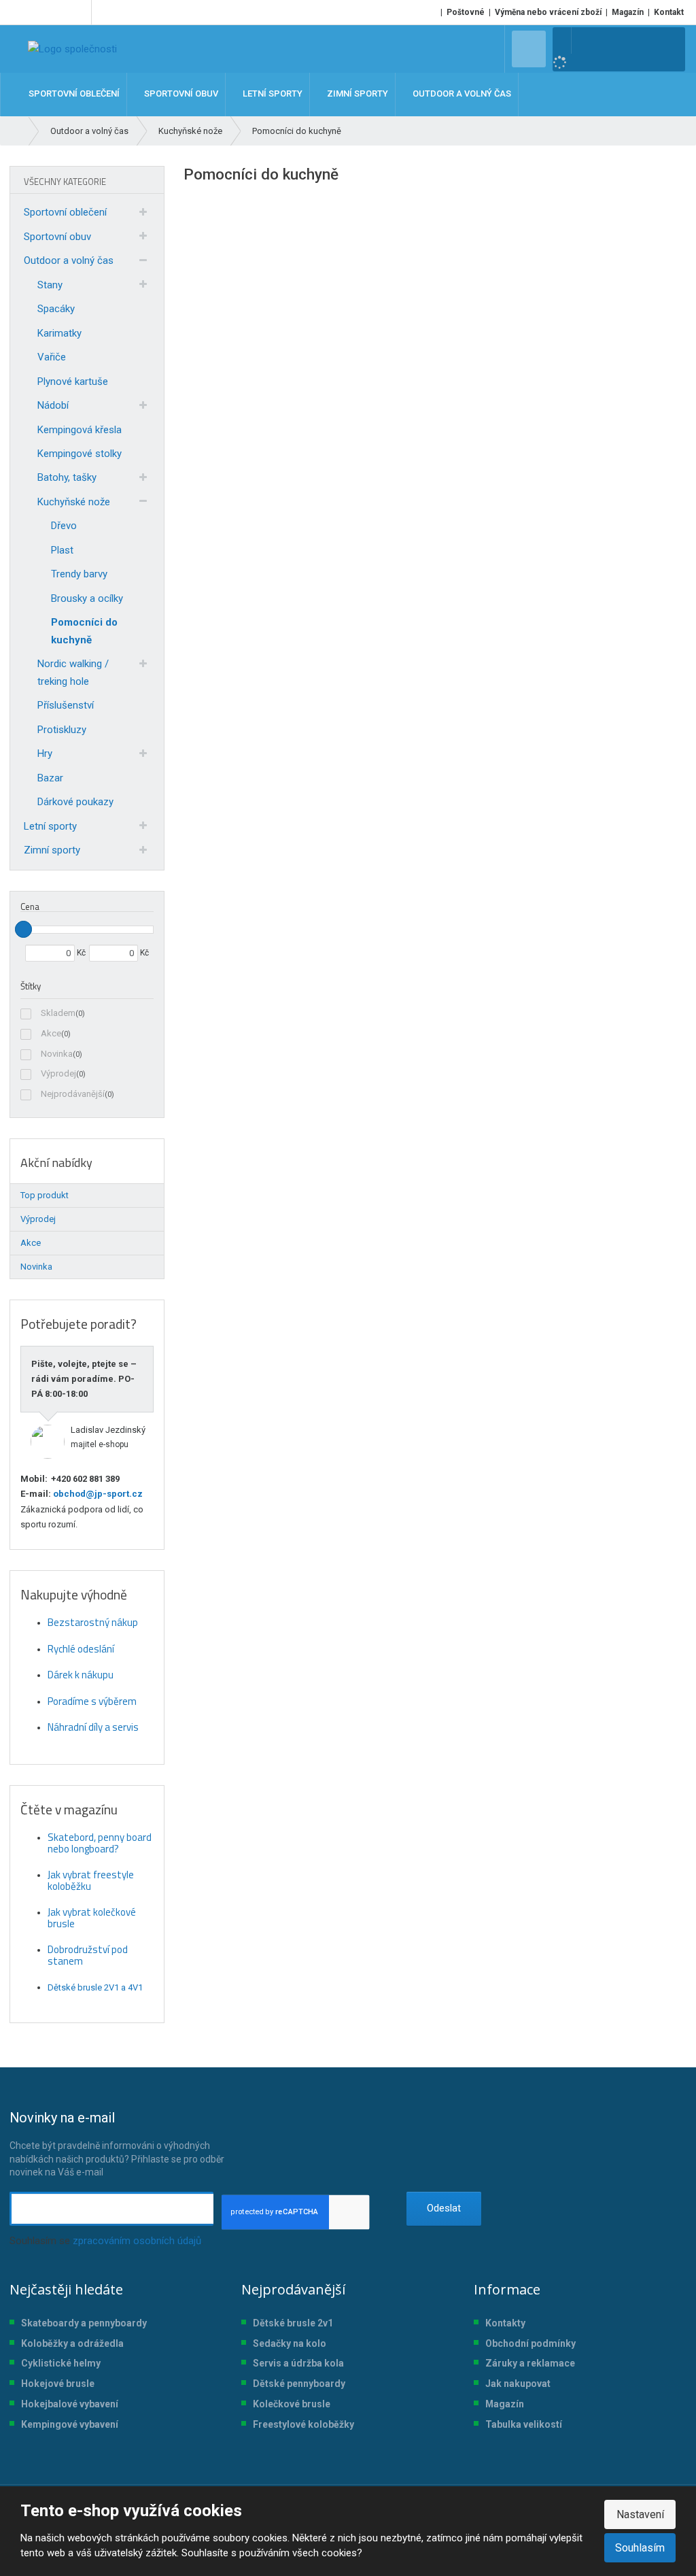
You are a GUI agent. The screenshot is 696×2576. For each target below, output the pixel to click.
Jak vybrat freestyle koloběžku (91, 1880)
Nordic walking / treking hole (73, 673)
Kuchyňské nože (74, 502)
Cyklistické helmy (61, 2363)
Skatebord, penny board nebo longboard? (100, 1843)
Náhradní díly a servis (93, 1727)
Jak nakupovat (518, 2384)
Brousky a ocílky (87, 598)
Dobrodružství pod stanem (88, 1955)
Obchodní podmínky (530, 2343)
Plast (62, 550)
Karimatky (59, 333)
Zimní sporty (52, 850)
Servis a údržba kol (296, 2363)
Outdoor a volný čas (69, 260)
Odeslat (444, 2208)
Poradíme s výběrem (92, 1701)
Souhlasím (640, 2548)
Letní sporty (50, 826)
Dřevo (64, 526)
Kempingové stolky (80, 454)
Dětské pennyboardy (299, 2384)
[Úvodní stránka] (72, 49)
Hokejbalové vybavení (70, 2404)
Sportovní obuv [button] (180, 94)
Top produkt (45, 1195)
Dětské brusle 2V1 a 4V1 (95, 1987)
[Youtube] (79, 12)
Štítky (31, 986)
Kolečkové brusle (292, 2404)
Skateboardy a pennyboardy (84, 2323)
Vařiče (52, 357)
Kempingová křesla (80, 430)
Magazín (628, 12)
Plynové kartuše (73, 382)
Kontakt (669, 12)
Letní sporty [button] (272, 94)
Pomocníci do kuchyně (84, 631)
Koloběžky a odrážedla (72, 2343)
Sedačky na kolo (290, 2343)
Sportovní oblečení (65, 212)
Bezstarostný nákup (93, 1622)
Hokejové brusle (58, 2384)
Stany (50, 285)
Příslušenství (66, 705)
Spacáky (56, 309)
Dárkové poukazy (75, 802)
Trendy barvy (79, 574)
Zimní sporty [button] (356, 94)
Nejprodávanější (73, 1094)
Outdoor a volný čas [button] (461, 94)
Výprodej (58, 1073)
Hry (45, 753)
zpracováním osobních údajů (137, 2241)
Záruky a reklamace (530, 2363)
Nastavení (640, 2514)
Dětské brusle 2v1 (293, 2323)
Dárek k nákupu (81, 1675)
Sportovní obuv (57, 237)
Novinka (57, 1054)
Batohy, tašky (67, 477)
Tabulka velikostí (524, 2424)
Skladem (58, 1013)
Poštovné (466, 12)
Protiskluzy (62, 730)
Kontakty (505, 2323)
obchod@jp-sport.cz (97, 1494)
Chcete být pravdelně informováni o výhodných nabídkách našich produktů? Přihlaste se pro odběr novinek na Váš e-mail (117, 2143)
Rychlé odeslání (81, 1649)
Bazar (50, 778)
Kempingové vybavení (70, 2424)
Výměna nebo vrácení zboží (548, 12)
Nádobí (53, 405)
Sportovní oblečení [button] (73, 94)
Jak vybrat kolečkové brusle (92, 1918)
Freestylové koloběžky (303, 2424)
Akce (51, 1033)
